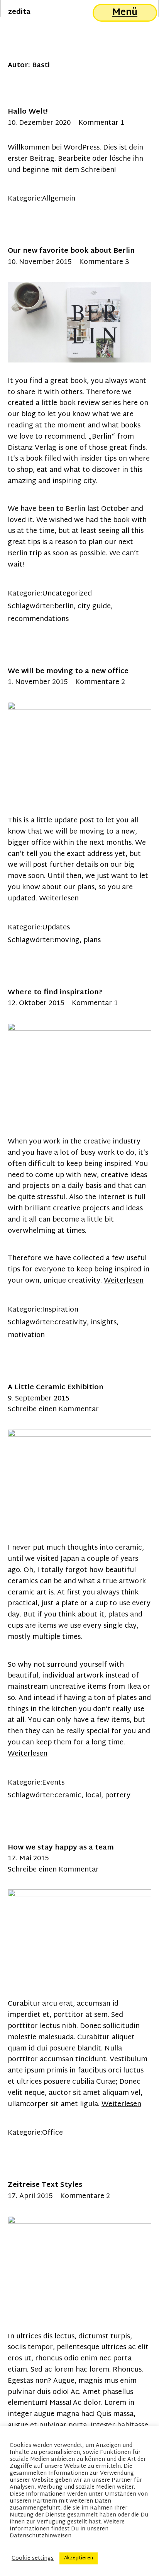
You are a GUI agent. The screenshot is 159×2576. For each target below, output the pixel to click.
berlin (64, 607)
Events (53, 1783)
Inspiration (60, 1310)
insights (104, 1323)
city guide (94, 607)
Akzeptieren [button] (79, 2558)
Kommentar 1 (101, 123)
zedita (19, 12)
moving (67, 940)
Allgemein (59, 199)
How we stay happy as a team (61, 1848)
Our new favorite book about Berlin (71, 251)
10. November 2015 (40, 262)
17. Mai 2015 (28, 1859)
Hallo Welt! (28, 112)
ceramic (68, 1796)
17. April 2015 (30, 2196)
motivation (26, 1335)
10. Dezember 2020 (39, 123)
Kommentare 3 (104, 262)
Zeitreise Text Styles (45, 2185)
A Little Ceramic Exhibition (56, 1388)
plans (92, 940)
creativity (71, 1323)
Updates (56, 928)
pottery (118, 1796)
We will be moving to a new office (68, 671)
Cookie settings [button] (33, 2559)
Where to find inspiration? (55, 993)
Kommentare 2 (100, 682)
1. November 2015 (38, 682)
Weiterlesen (59, 899)
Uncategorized (67, 594)
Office (52, 2133)
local (93, 1796)
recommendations (38, 619)
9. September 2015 (38, 1399)
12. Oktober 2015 (36, 1003)
